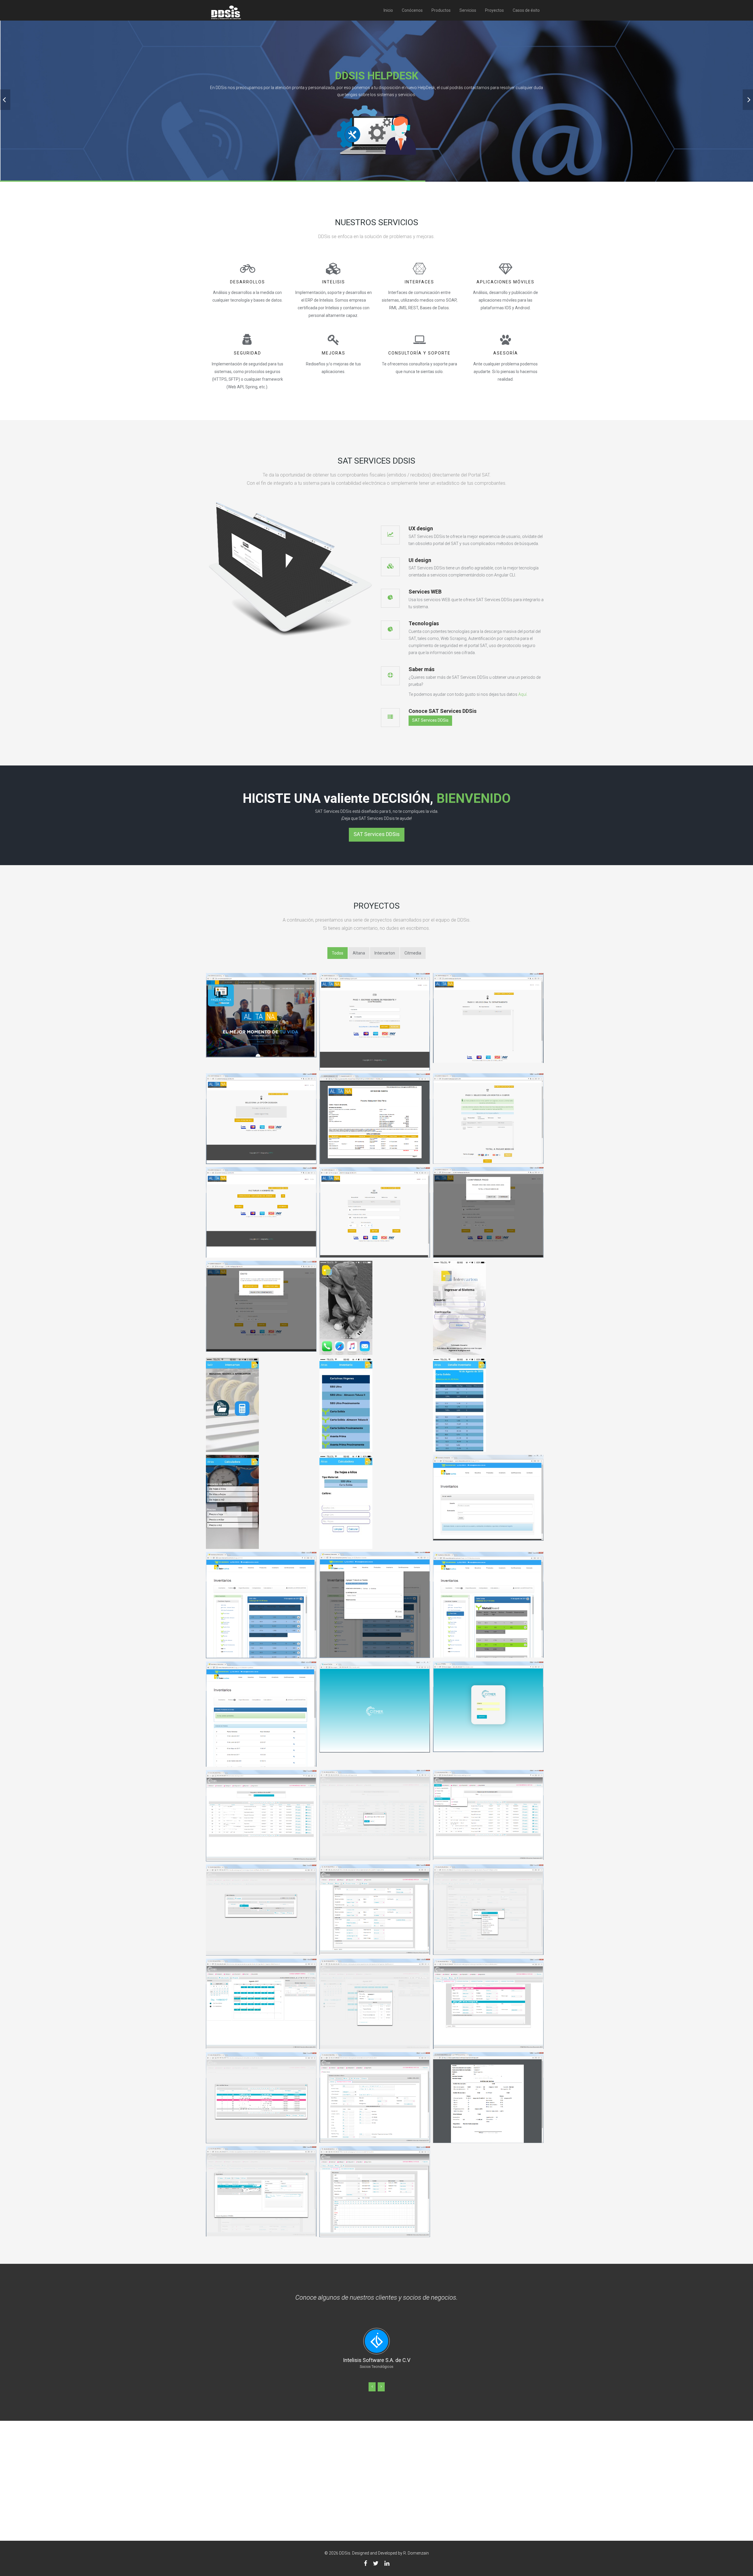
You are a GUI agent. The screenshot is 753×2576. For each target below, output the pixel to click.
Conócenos (412, 10)
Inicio (388, 10)
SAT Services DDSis (430, 720)
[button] (372, 2379)
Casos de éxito (526, 10)
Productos (441, 10)
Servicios (468, 10)
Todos (338, 953)
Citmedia (413, 953)
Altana (359, 953)
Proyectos (494, 10)
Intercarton (385, 953)
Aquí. (523, 694)
